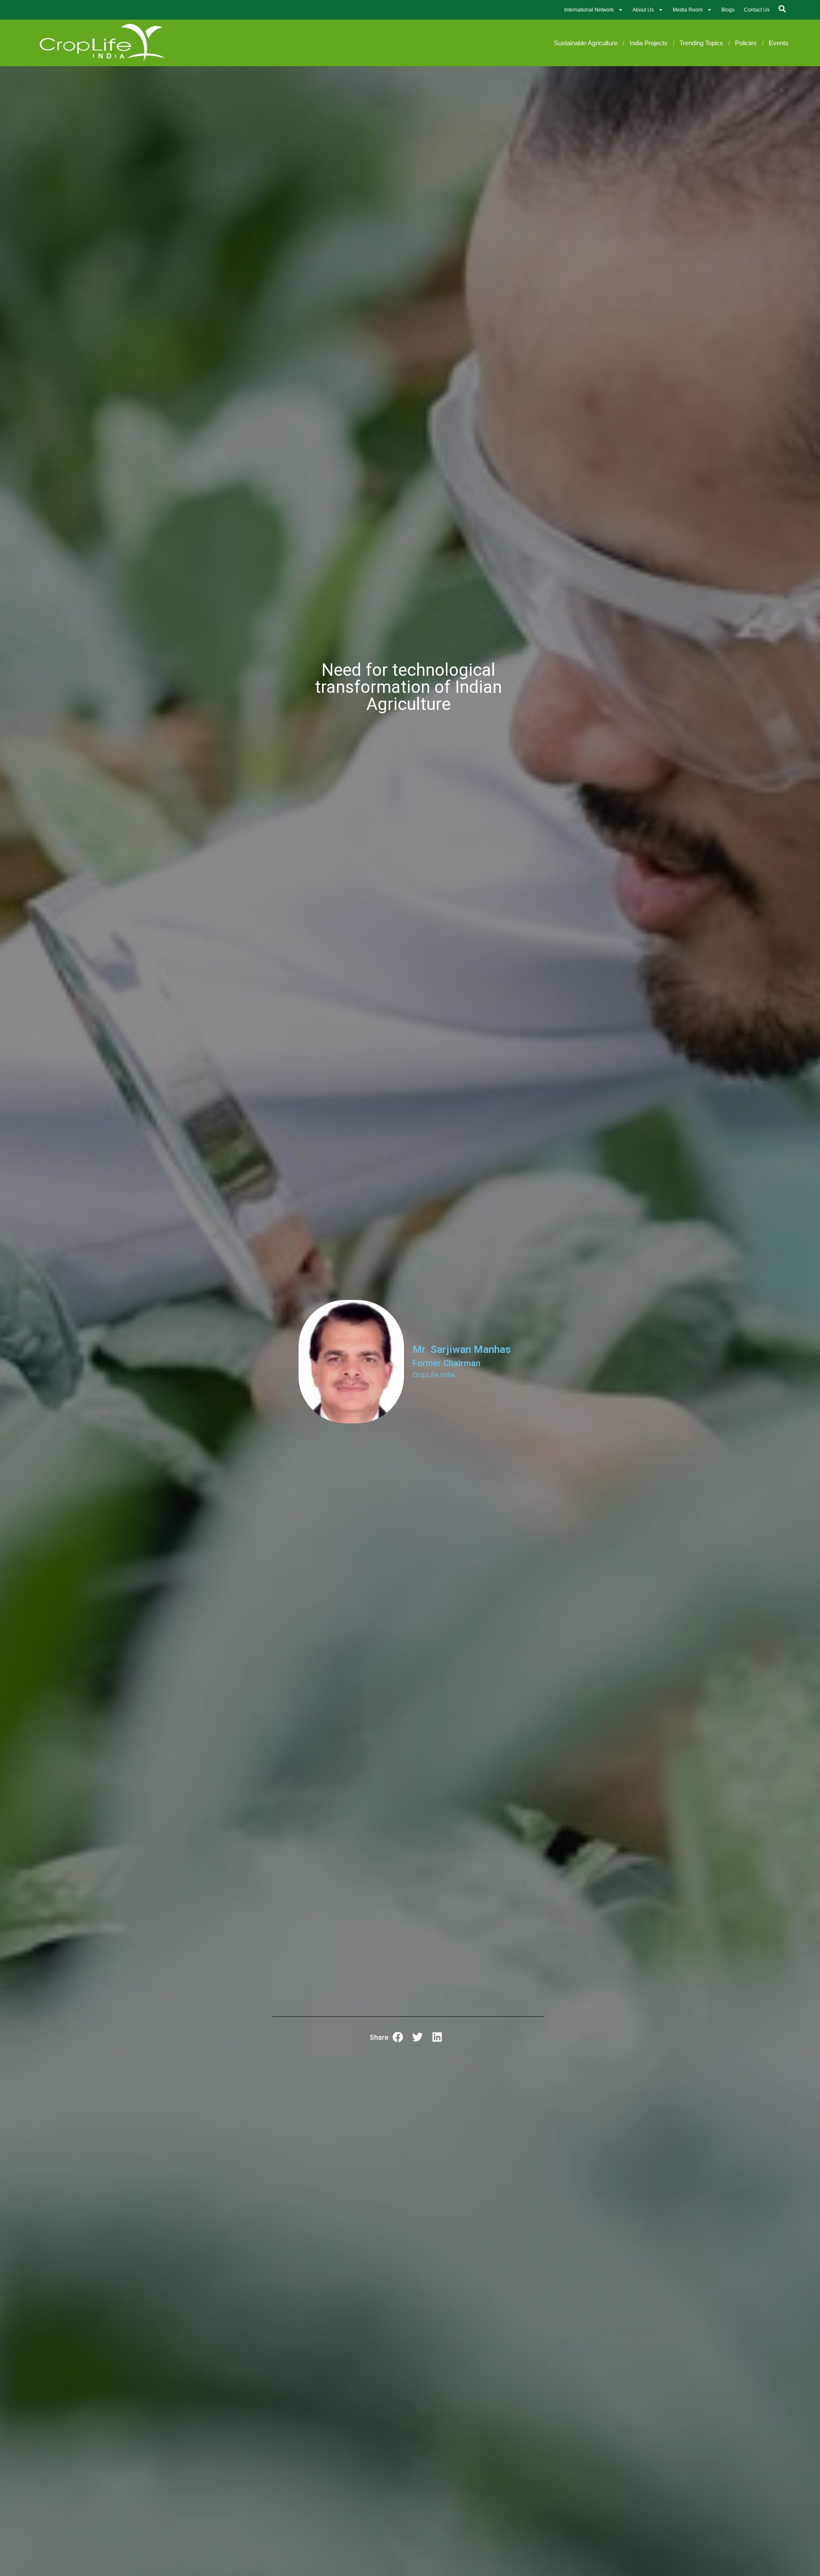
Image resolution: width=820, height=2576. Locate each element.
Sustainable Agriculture (586, 43)
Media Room (688, 10)
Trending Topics (701, 43)
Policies (746, 43)
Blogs (728, 10)
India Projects (649, 43)
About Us (643, 10)
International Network (589, 10)
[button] (398, 2037)
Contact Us (757, 10)
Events (779, 43)
